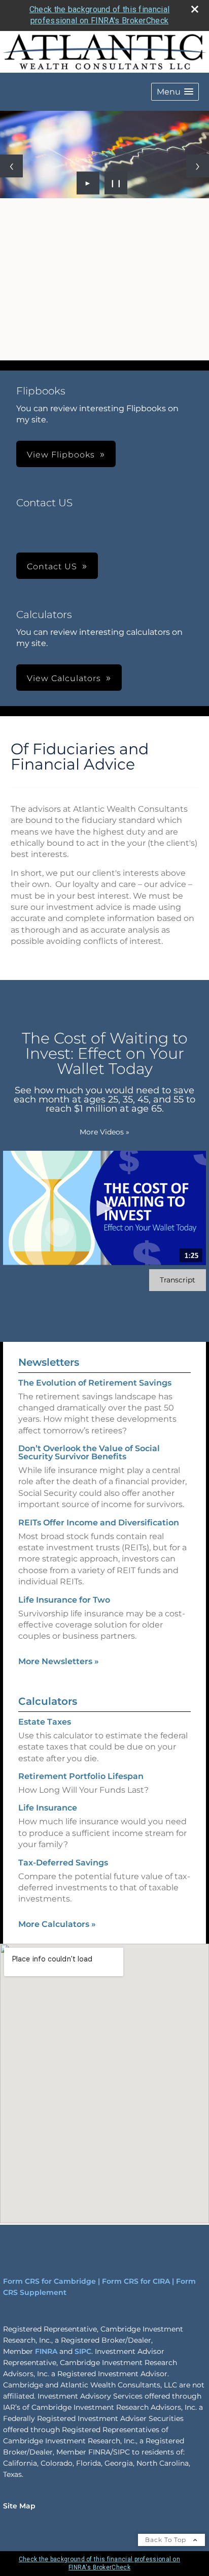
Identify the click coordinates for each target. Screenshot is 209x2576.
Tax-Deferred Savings (63, 1863)
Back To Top (167, 2540)
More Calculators (57, 1924)
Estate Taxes (45, 1722)
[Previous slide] (11, 166)
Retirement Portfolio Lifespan (81, 1776)
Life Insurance (48, 1808)
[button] (175, 92)
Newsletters (49, 1362)
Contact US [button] (52, 566)
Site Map (19, 2506)
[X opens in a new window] (48, 351)
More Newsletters (59, 1661)
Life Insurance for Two (64, 1600)
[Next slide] (198, 166)
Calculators (48, 1701)
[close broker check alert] (195, 9)
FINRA (46, 2351)
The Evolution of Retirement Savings (95, 1383)
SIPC (83, 2351)
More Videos (104, 1132)
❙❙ (116, 183)
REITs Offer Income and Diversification (99, 1523)
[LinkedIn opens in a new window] (25, 351)
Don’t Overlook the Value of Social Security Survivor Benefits (89, 1452)
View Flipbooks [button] (61, 455)
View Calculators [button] (64, 678)
